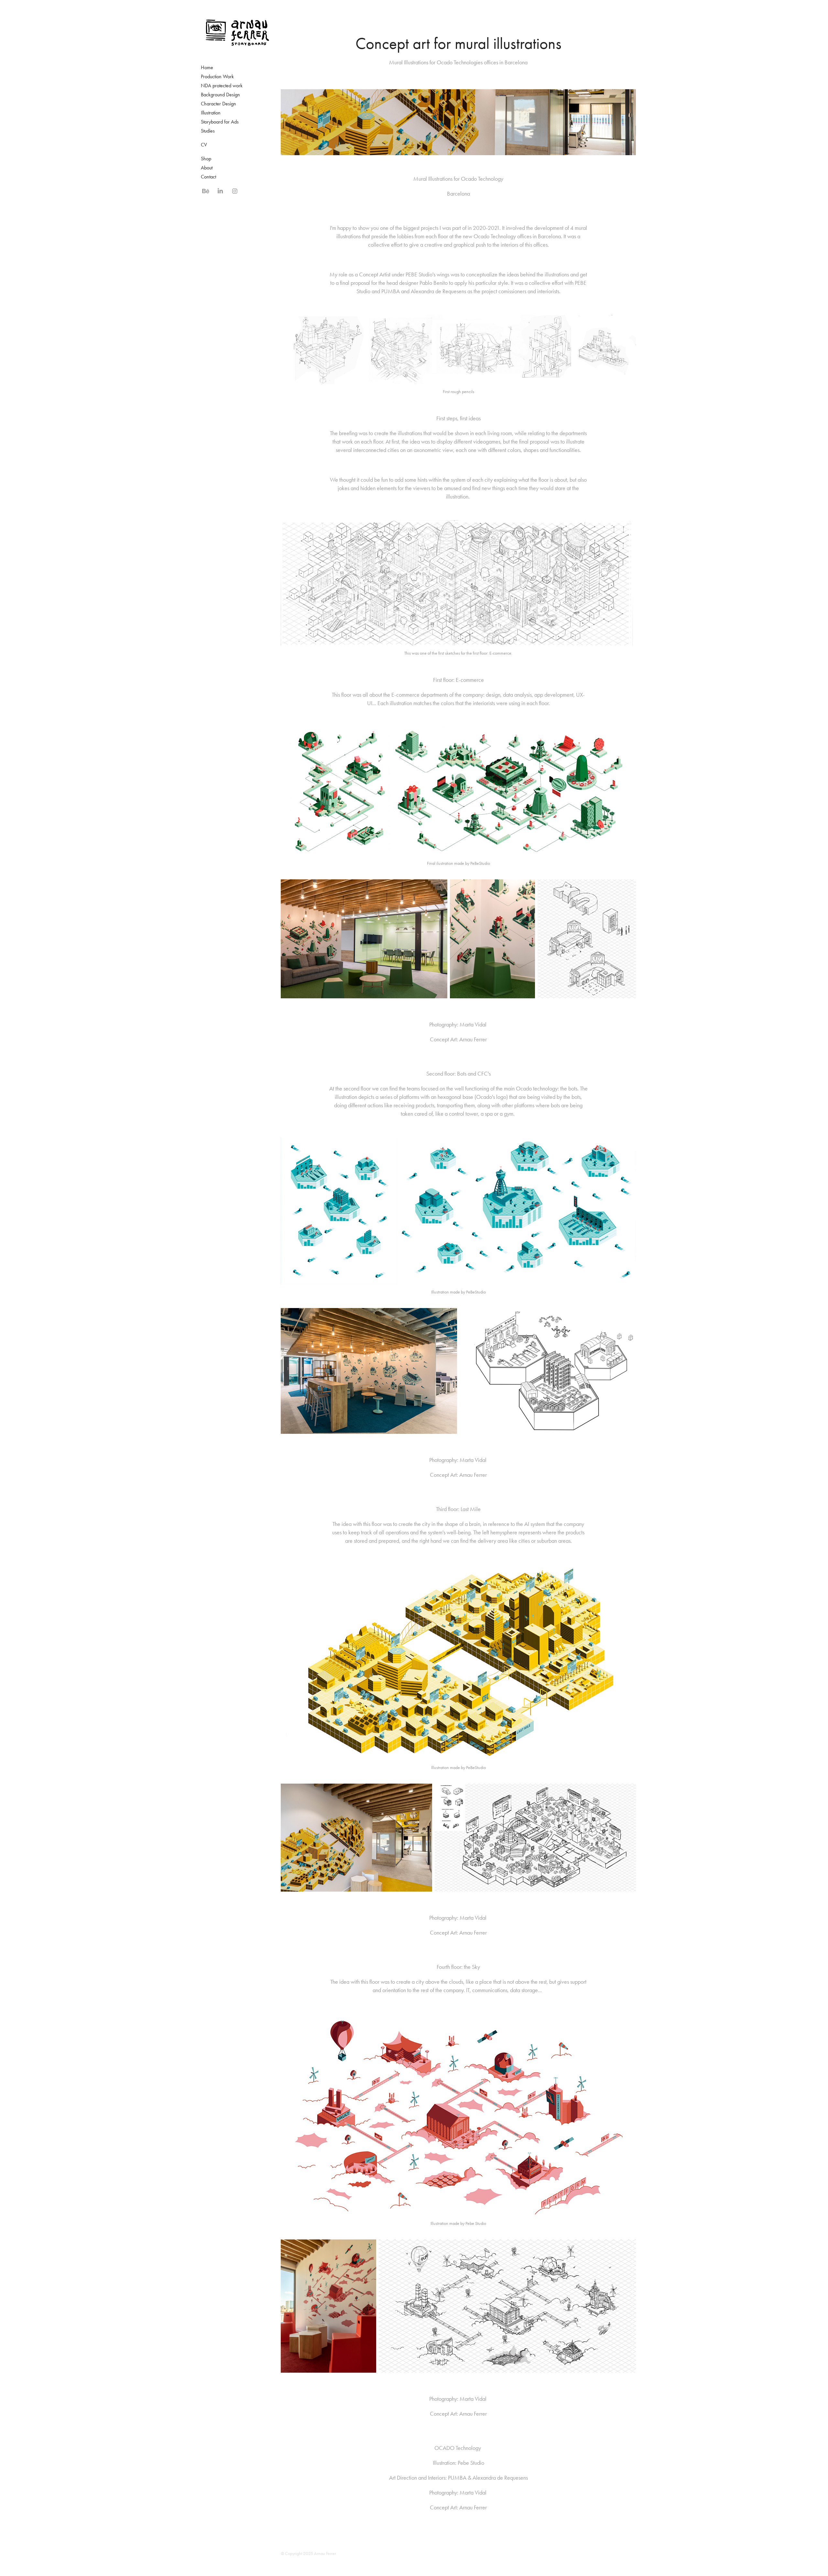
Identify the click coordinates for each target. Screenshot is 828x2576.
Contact (208, 177)
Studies (208, 131)
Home (207, 67)
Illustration (211, 113)
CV (204, 145)
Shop (206, 159)
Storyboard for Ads (220, 122)
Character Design (218, 104)
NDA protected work (222, 86)
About (207, 168)
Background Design (220, 95)
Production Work (217, 76)
